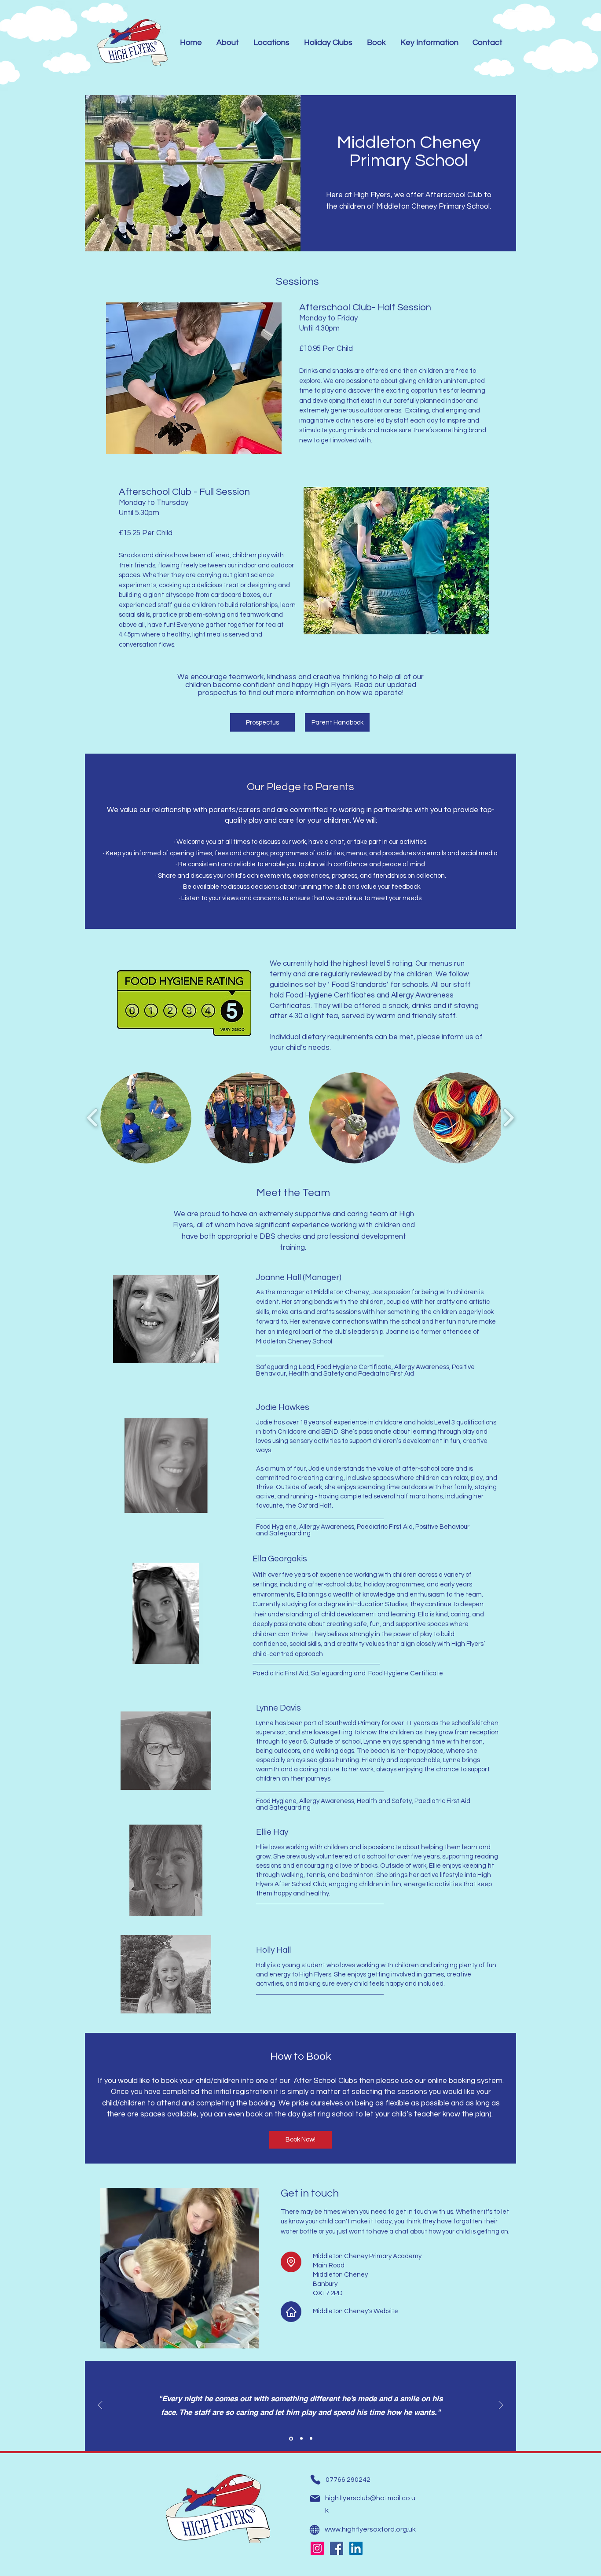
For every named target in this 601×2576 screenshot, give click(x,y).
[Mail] (315, 2499)
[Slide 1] (290, 2439)
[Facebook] (337, 2548)
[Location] (291, 2262)
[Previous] (100, 2406)
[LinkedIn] (356, 2548)
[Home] (291, 2312)
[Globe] (314, 2530)
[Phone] (315, 2480)
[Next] (501, 2406)
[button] (146, 1118)
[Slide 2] (301, 2438)
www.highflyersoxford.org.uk (370, 2529)
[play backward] (93, 1118)
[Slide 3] (311, 2439)
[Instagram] (317, 2548)
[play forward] (508, 1118)
